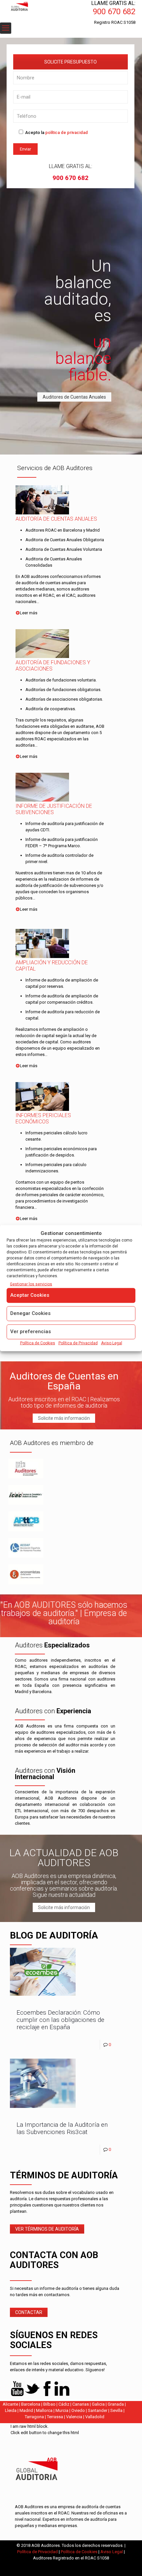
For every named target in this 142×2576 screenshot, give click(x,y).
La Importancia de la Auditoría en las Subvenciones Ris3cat (62, 2128)
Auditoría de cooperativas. (51, 709)
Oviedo (78, 2410)
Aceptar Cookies (30, 1295)
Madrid (26, 2410)
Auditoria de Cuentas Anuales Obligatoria (65, 540)
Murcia (62, 2410)
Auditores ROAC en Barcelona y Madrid (63, 530)
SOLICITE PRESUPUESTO (71, 62)
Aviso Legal (112, 1343)
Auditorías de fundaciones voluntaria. (61, 680)
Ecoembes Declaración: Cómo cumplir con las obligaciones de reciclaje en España (60, 2020)
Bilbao (49, 2404)
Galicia (98, 2404)
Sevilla (116, 2410)
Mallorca (44, 2410)
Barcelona (31, 2404)
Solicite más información (64, 1418)
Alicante (10, 2404)
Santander (98, 2410)
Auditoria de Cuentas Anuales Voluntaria (64, 549)
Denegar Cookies (30, 1313)
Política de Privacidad (78, 1343)
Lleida (11, 2410)
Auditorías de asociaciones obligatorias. (64, 699)
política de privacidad (67, 132)
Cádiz (64, 2404)
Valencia (74, 2417)
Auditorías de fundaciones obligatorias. (63, 690)
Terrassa (55, 2417)
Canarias (81, 2404)
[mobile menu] (6, 28)
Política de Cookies (38, 1343)
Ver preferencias (31, 1331)
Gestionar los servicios (31, 1284)
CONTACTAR (29, 2312)
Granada (116, 2404)
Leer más (29, 613)
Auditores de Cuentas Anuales (74, 397)
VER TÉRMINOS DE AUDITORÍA (47, 2229)
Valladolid (95, 2417)
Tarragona (34, 2417)
